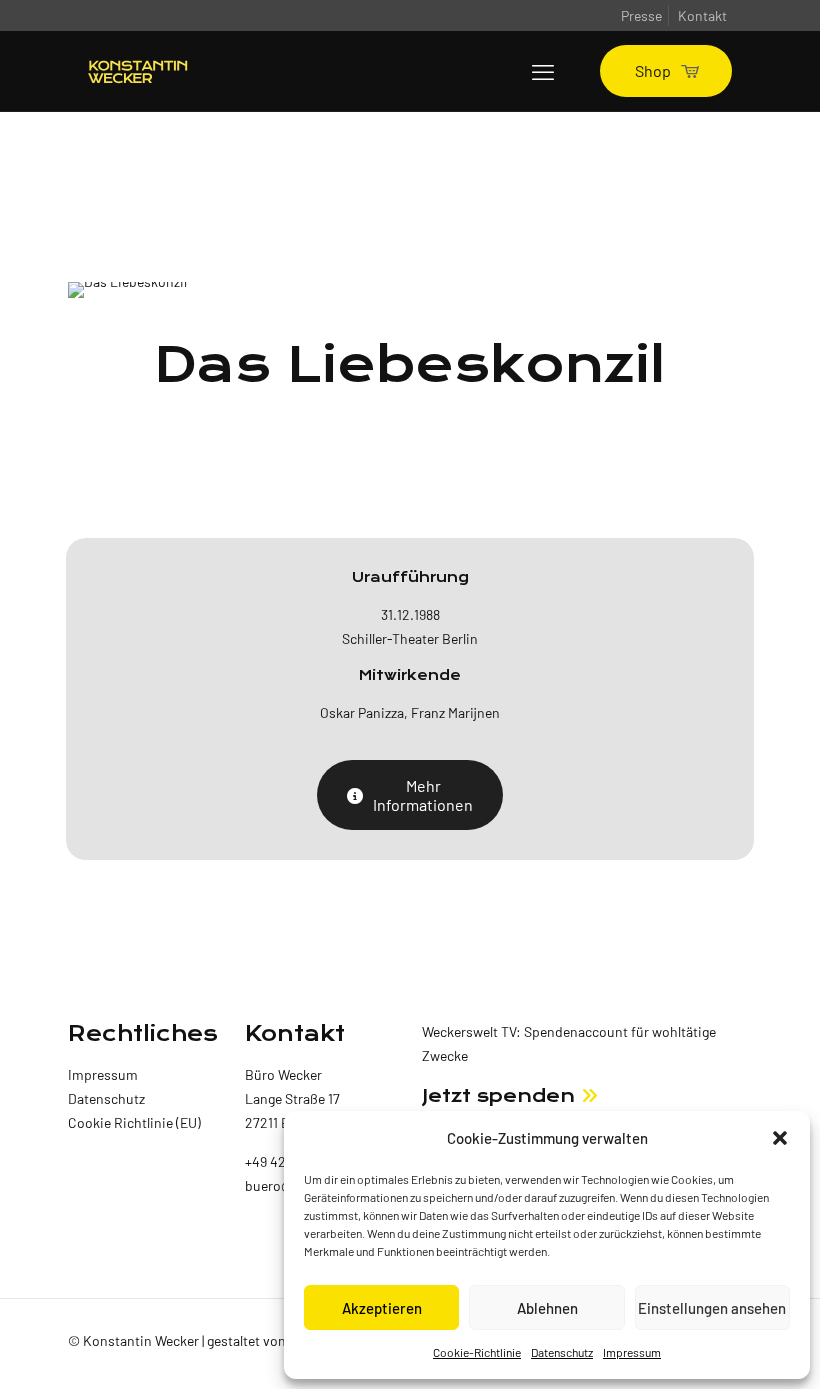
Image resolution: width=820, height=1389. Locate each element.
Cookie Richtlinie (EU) (134, 1122)
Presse (641, 15)
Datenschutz (562, 1352)
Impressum (632, 1352)
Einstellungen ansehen (712, 1308)
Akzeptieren (382, 1308)
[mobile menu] (543, 71)
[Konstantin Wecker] (138, 71)
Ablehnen (547, 1308)
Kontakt (702, 15)
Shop (653, 70)
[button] (780, 1138)
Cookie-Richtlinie (477, 1352)
